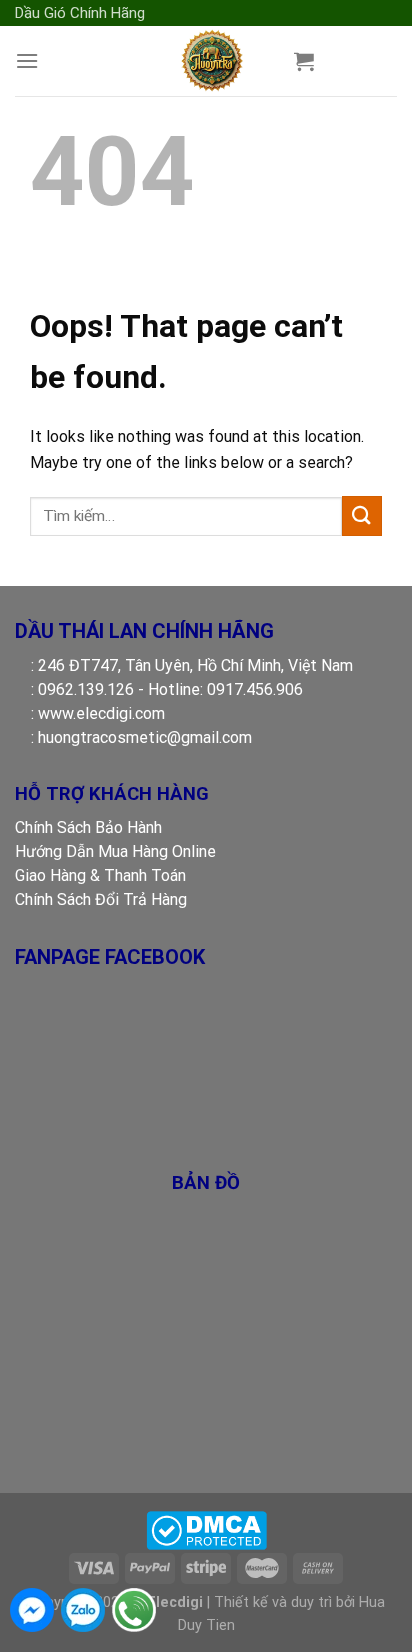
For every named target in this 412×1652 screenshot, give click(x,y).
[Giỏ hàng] (304, 61)
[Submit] (362, 515)
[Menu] (27, 60)
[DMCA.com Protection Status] (206, 1529)
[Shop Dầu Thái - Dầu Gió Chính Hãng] (211, 61)
